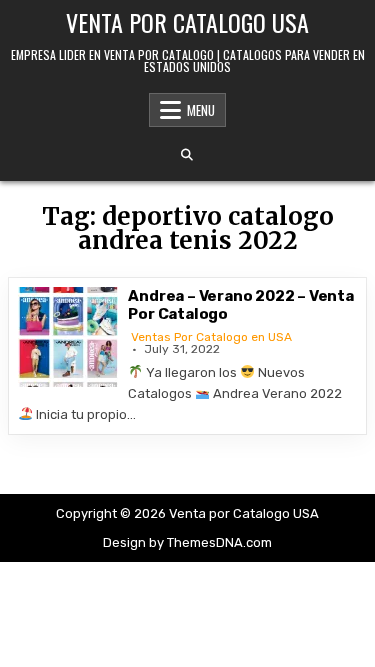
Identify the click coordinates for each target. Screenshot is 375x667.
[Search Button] (187, 155)
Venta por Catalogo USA (187, 22)
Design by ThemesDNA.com (187, 542)
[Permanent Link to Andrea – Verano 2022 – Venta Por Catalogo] (68, 337)
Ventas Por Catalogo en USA (211, 337)
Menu (201, 110)
